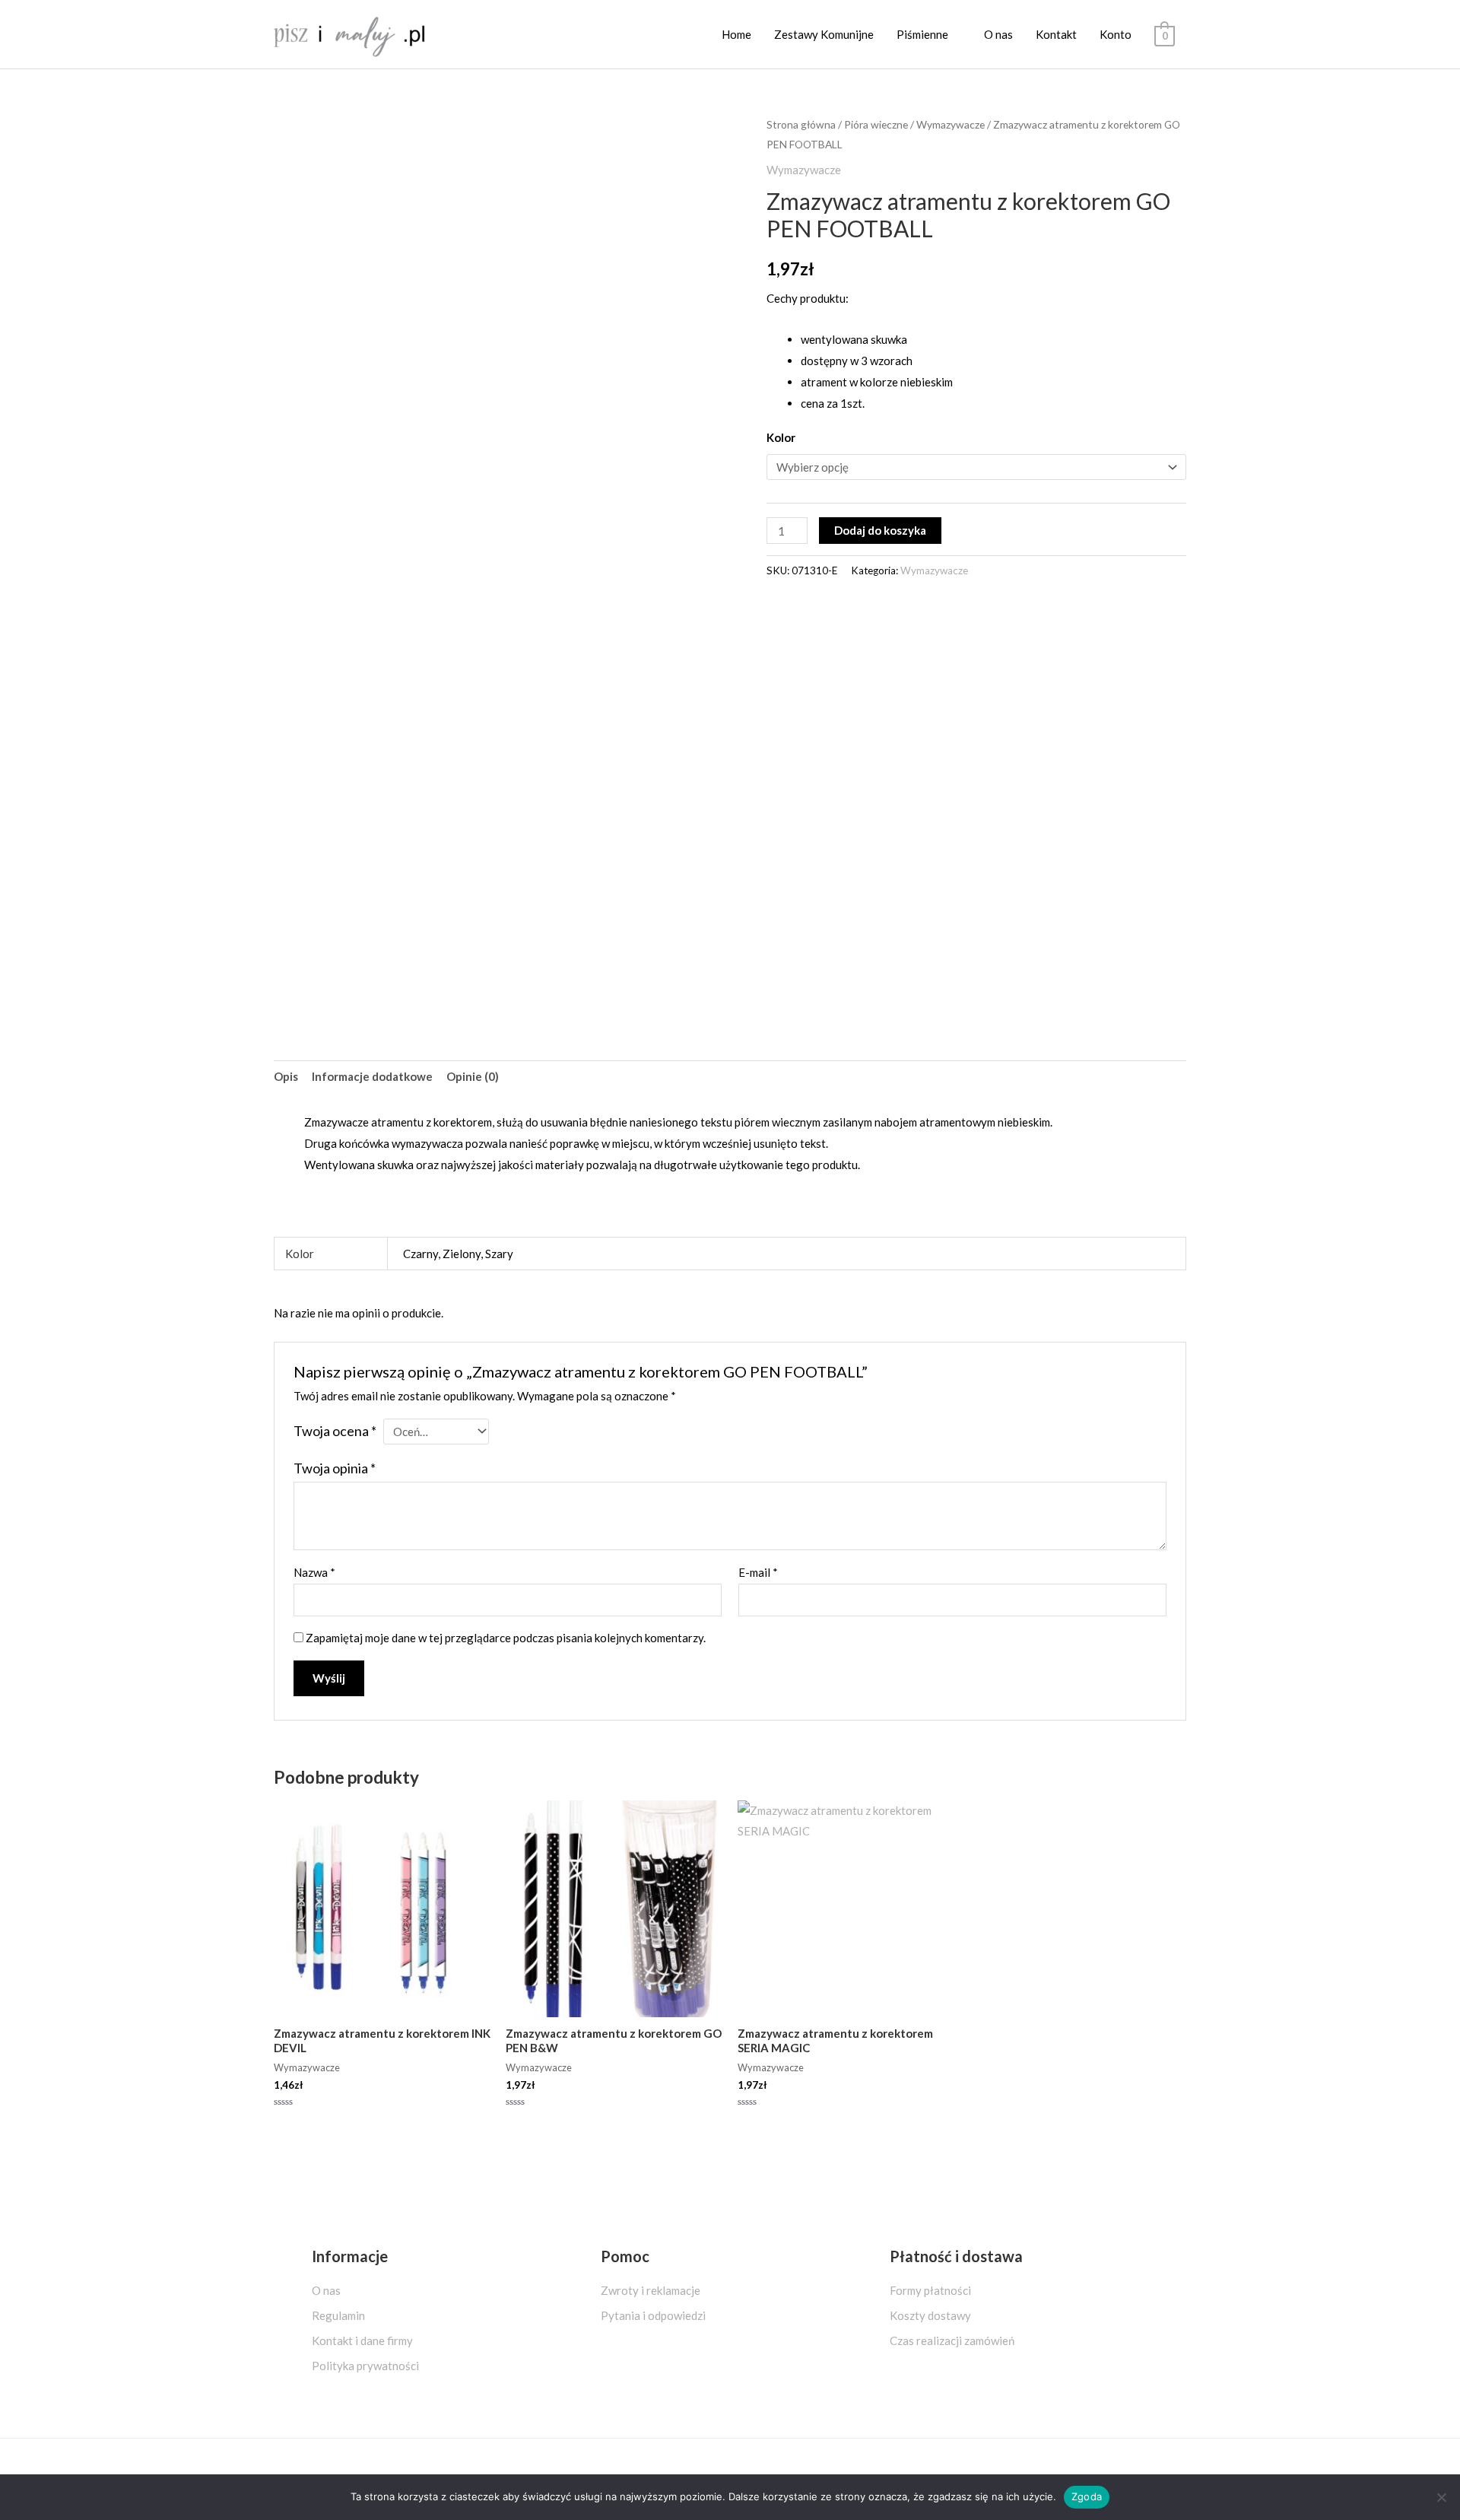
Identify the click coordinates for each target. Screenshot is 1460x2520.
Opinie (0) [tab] (473, 1076)
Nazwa (314, 1572)
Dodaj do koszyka (880, 530)
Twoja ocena (335, 1431)
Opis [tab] (286, 1076)
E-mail (758, 1572)
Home (736, 34)
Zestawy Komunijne (824, 34)
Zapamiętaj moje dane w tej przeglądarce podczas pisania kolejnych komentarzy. (506, 1638)
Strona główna (801, 124)
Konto (1116, 34)
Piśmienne (922, 34)
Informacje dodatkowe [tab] (372, 1076)
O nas (998, 34)
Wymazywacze (951, 124)
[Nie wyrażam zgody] (1441, 2497)
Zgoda (1087, 2496)
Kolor (781, 437)
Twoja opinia (335, 1468)
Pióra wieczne (876, 124)
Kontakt (1056, 34)
